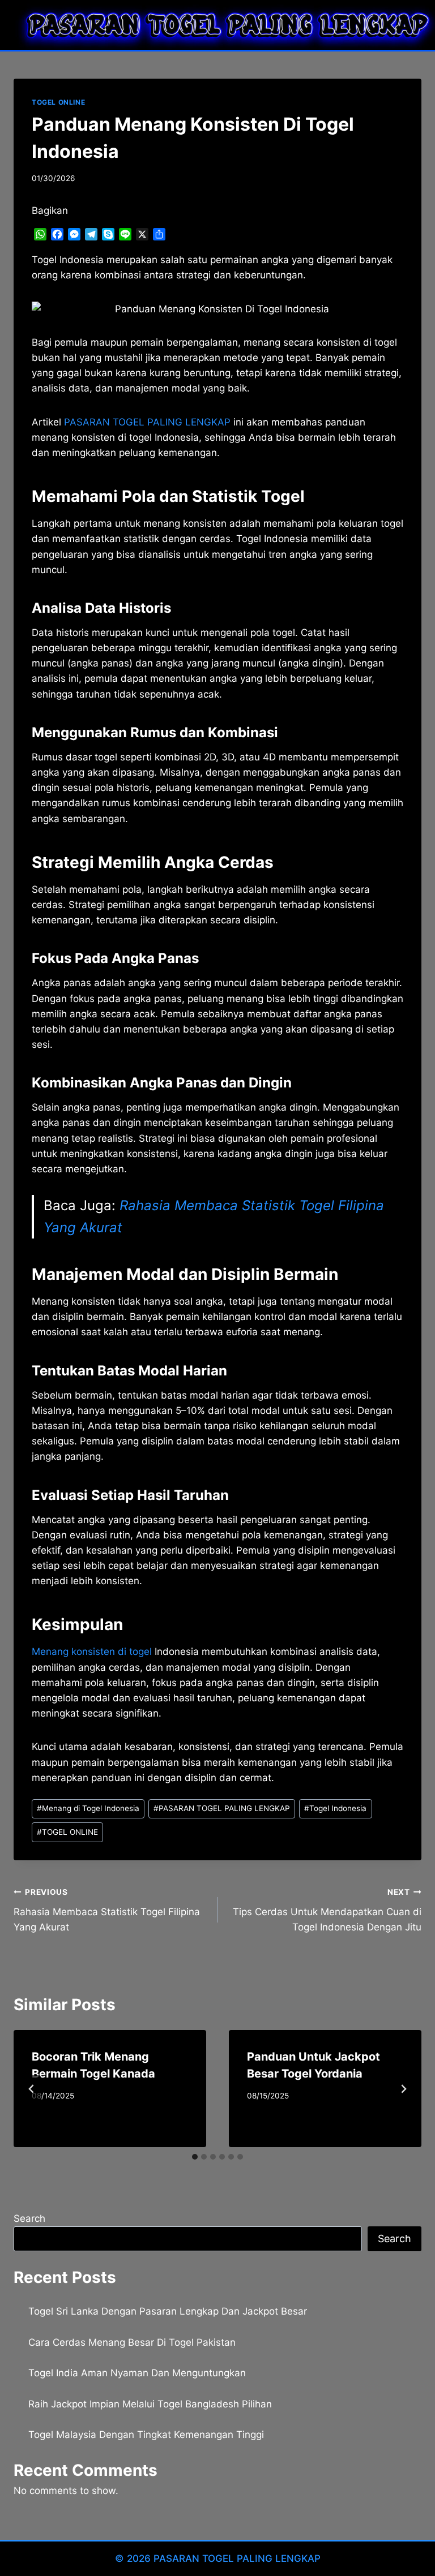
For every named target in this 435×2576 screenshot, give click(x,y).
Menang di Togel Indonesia (88, 1808)
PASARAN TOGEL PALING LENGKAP (222, 1808)
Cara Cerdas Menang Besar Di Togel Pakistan (132, 2342)
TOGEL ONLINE (58, 102)
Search (29, 2218)
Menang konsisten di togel (92, 1652)
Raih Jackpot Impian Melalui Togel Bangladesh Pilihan (150, 2404)
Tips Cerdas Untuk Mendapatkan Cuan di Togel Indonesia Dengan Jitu (327, 1910)
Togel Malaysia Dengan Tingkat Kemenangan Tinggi (146, 2435)
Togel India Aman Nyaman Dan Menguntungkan (137, 2373)
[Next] (403, 2089)
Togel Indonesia (335, 1808)
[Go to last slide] (32, 2089)
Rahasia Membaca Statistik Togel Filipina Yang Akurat (107, 1910)
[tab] (195, 2157)
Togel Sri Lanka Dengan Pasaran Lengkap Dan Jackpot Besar (168, 2311)
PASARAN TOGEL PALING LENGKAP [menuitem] (147, 422)
